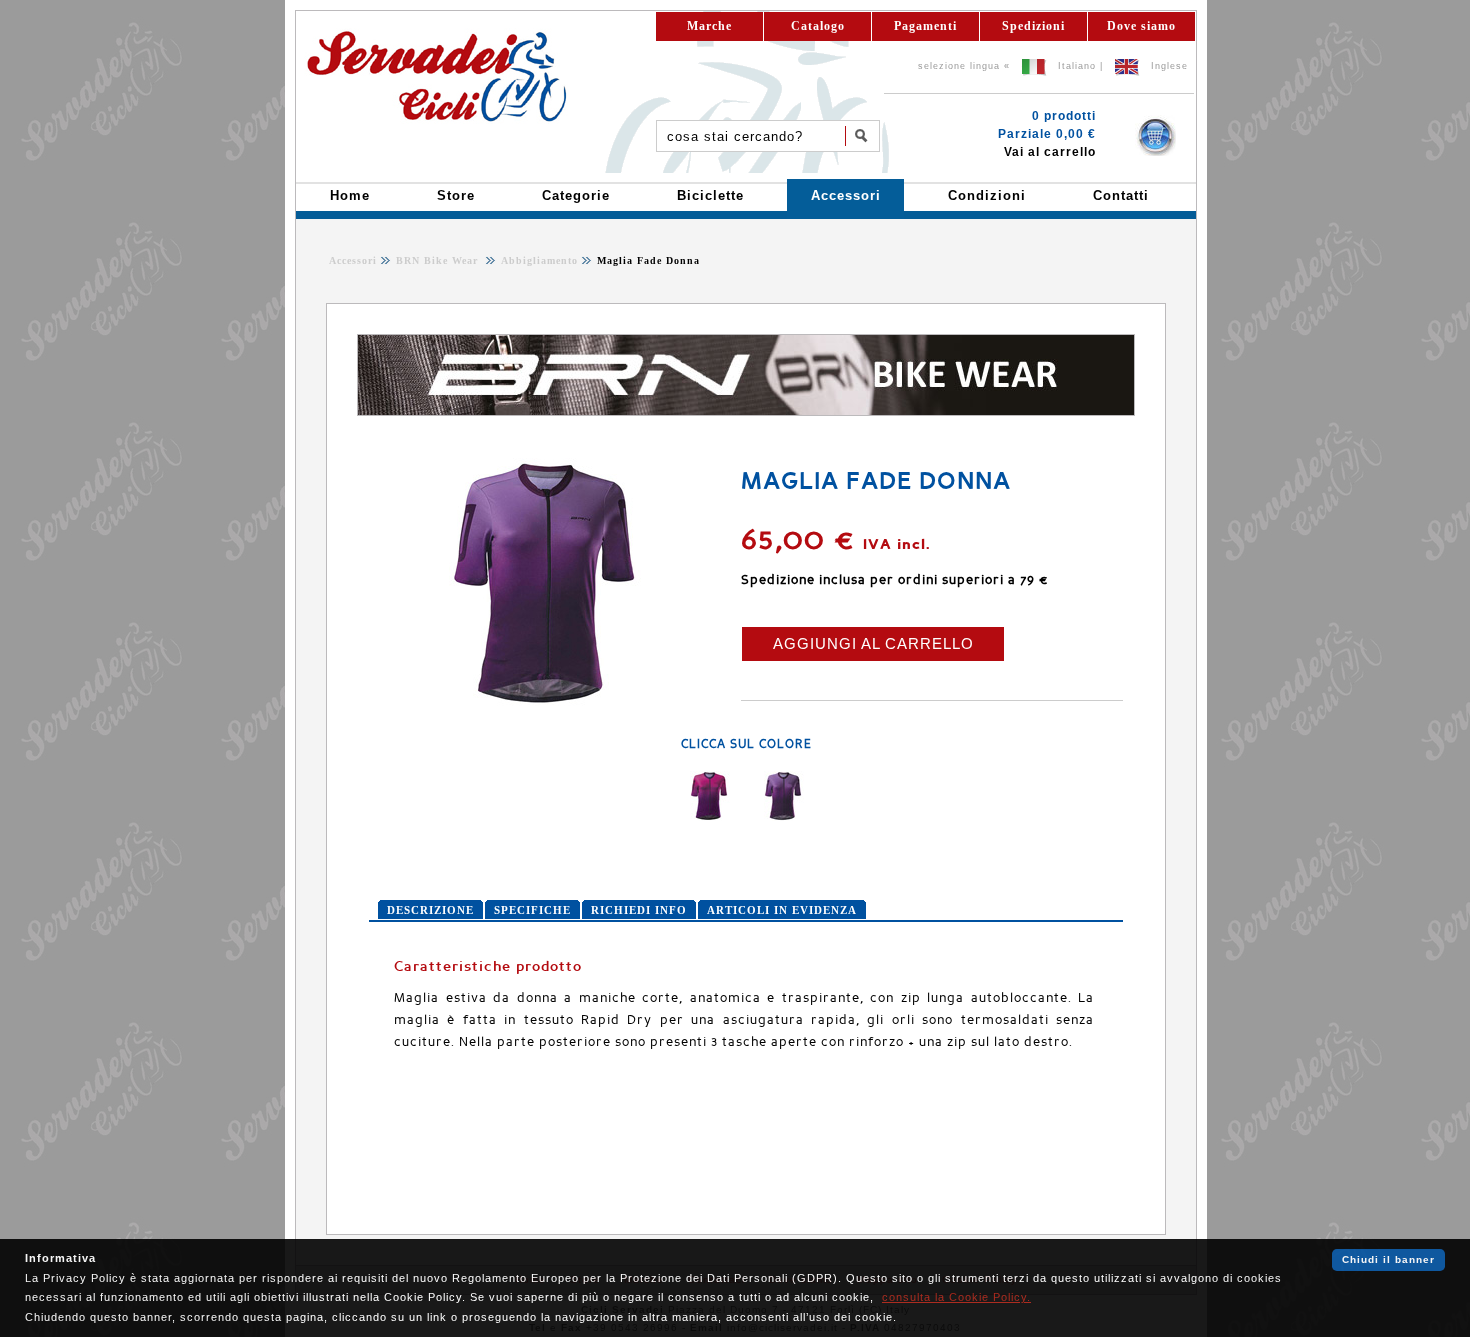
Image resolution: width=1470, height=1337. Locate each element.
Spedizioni (1033, 26)
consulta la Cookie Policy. (956, 1297)
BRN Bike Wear (439, 260)
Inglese (1169, 66)
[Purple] (783, 817)
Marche (709, 26)
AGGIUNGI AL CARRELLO (873, 643)
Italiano (1077, 66)
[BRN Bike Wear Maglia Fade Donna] (544, 704)
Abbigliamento (537, 260)
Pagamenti (925, 26)
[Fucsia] (709, 817)
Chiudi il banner (1388, 1259)
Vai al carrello (1050, 152)
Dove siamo (1141, 26)
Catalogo (818, 26)
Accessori (353, 260)
